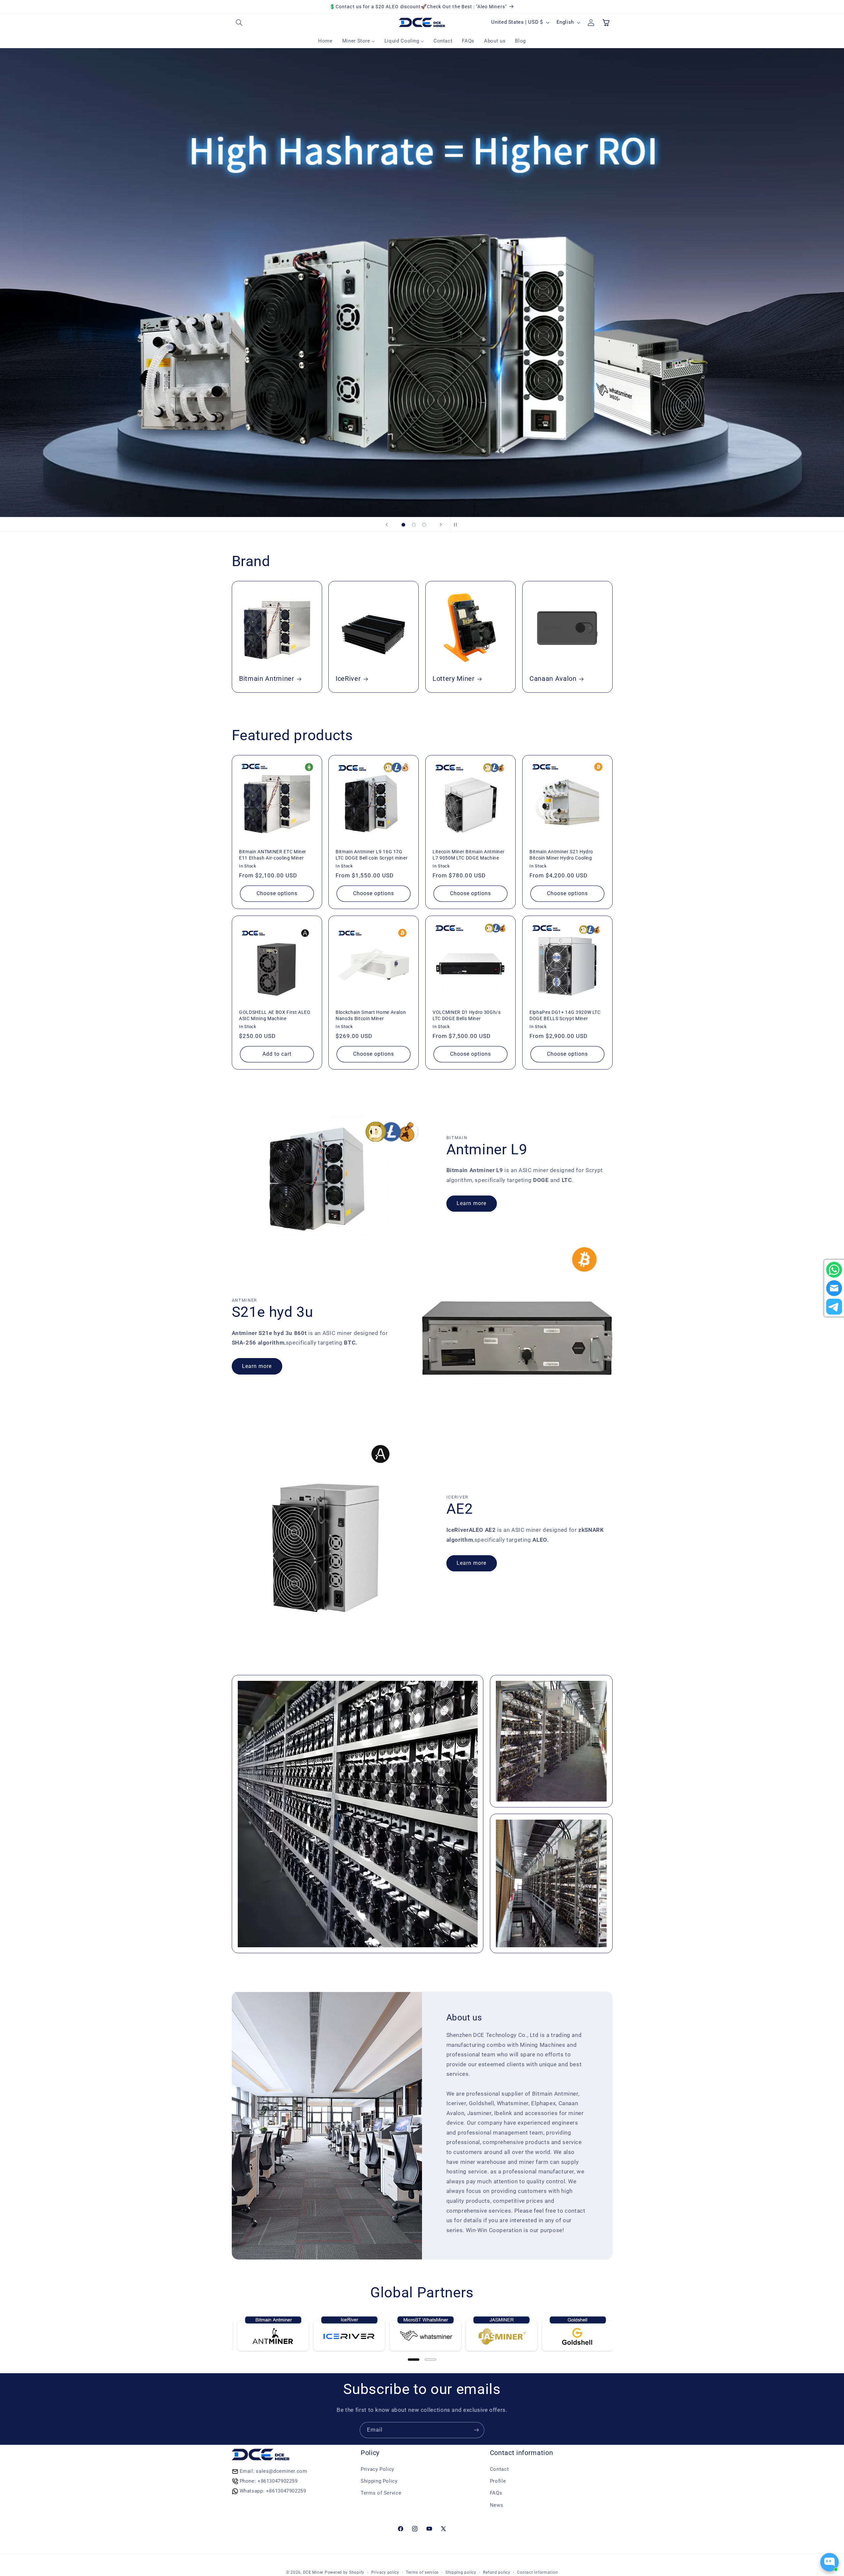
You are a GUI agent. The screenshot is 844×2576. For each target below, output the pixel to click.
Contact (499, 2469)
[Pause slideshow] (457, 525)
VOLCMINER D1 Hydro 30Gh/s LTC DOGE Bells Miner (467, 1015)
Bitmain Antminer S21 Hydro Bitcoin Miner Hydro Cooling (561, 855)
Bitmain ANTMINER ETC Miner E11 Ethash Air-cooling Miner (273, 855)
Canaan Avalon (553, 679)
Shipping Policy (379, 2481)
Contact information (537, 2572)
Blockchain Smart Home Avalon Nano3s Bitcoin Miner (371, 1015)
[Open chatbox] (829, 2562)
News (497, 2505)
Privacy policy (385, 2572)
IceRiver (348, 679)
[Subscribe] (476, 2430)
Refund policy (497, 2572)
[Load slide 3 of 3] (424, 525)
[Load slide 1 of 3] (404, 525)
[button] (239, 22)
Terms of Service (381, 2493)
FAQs (496, 2493)
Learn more (472, 1203)
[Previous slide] (387, 525)
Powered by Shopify (345, 2572)
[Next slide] (441, 525)
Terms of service (422, 2572)
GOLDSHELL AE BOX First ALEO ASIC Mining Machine (275, 1015)
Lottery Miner (454, 679)
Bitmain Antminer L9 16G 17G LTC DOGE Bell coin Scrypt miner (372, 855)
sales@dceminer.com (281, 2471)
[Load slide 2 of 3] (414, 525)
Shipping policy (461, 2572)
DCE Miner (313, 2572)
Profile (498, 2481)
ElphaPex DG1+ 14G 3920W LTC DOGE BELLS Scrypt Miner (565, 1015)
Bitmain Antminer (267, 679)
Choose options (277, 893)
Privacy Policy (377, 2469)
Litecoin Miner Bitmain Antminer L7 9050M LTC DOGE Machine (468, 855)
